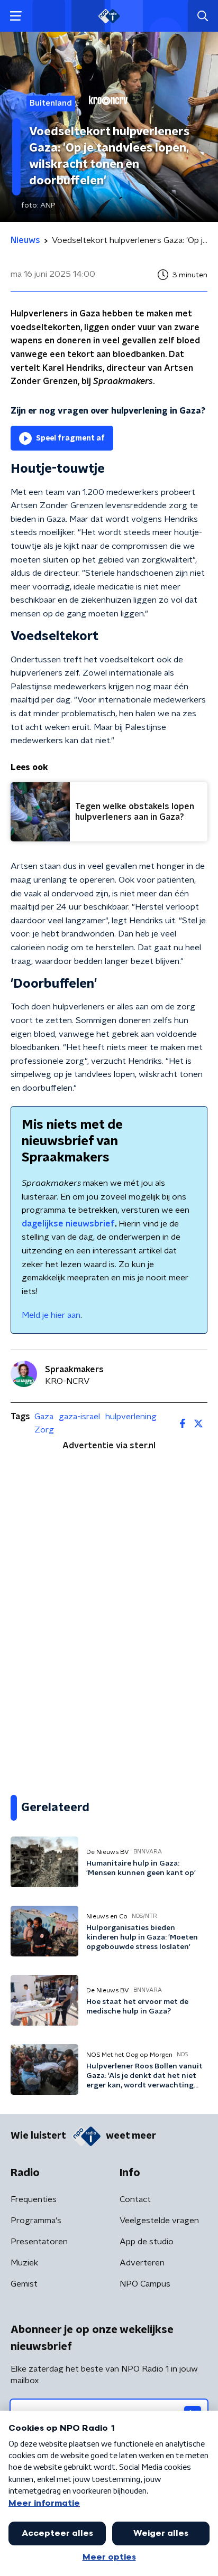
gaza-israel (79, 1417)
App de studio (147, 2242)
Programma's (36, 2221)
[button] (16, 16)
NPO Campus (145, 2284)
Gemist (24, 2284)
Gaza (44, 1417)
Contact (135, 2199)
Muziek (24, 2263)
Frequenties (34, 2199)
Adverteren (142, 2263)
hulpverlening (131, 1417)
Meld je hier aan (51, 1315)
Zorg (44, 1430)
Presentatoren (39, 2242)
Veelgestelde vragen (159, 2221)
